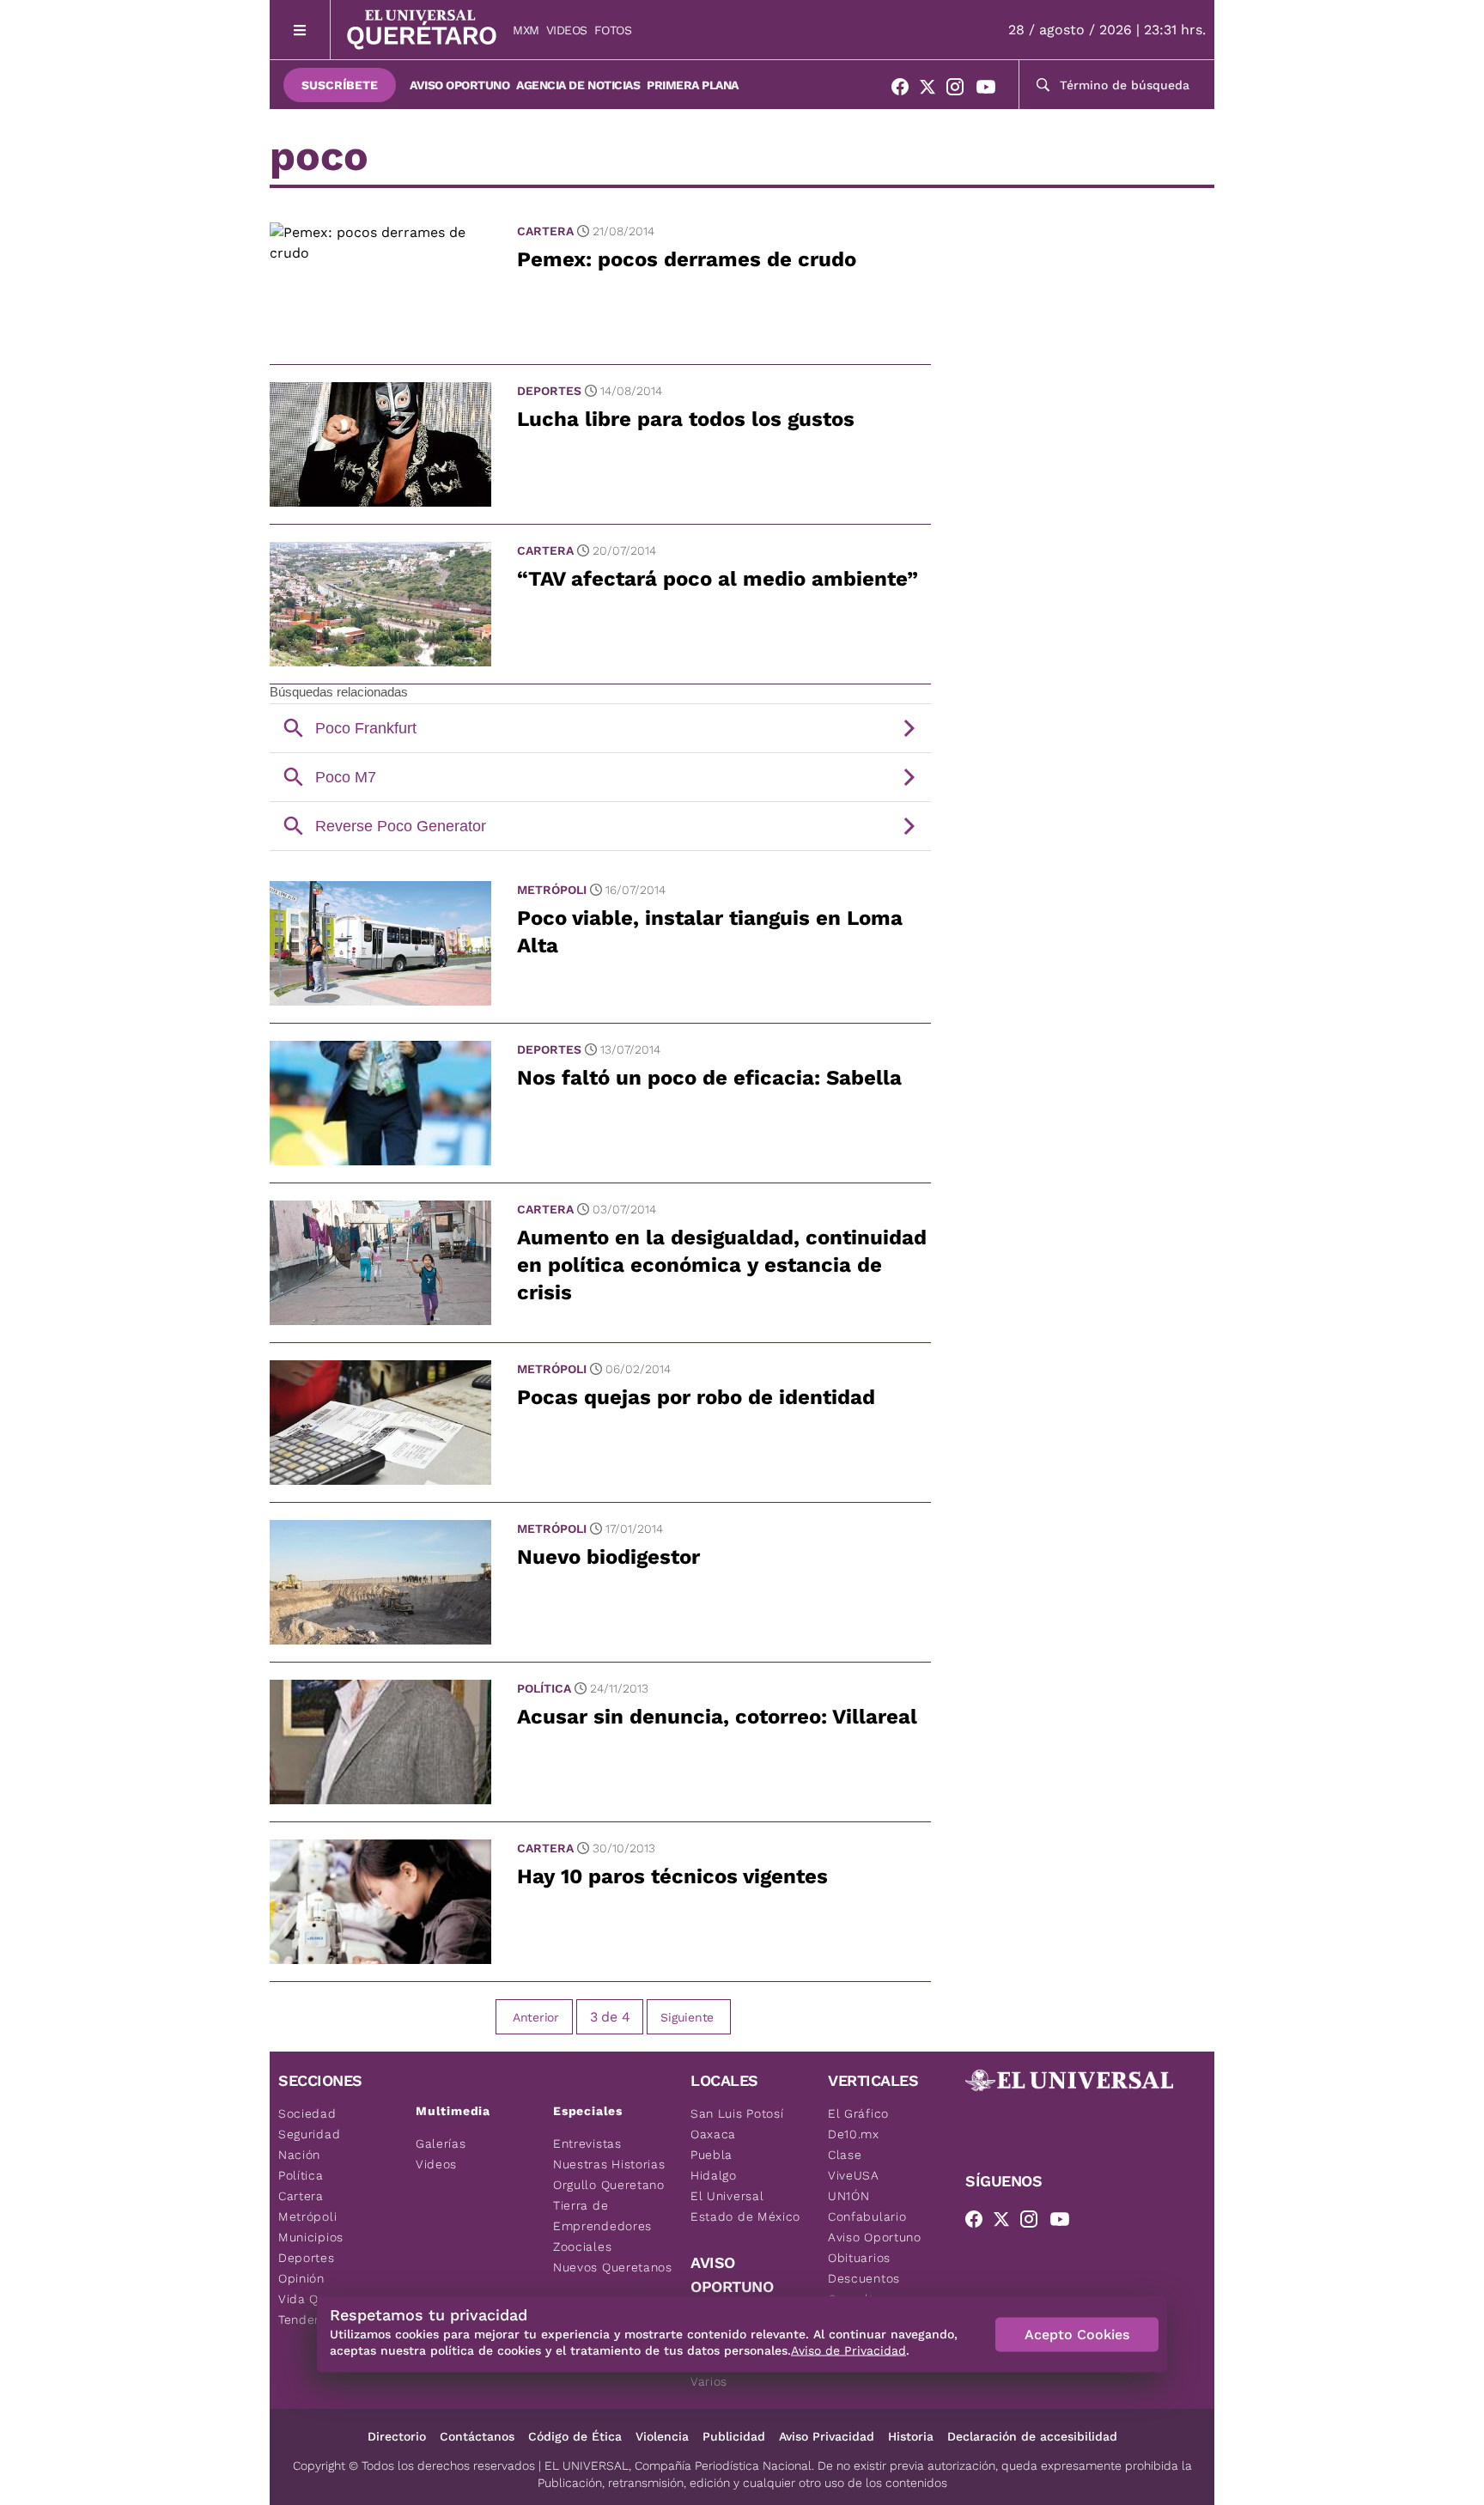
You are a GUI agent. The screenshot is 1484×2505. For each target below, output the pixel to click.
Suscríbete (340, 85)
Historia (911, 2436)
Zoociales (582, 2247)
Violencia (662, 2436)
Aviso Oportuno (459, 85)
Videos (567, 30)
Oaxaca (713, 2134)
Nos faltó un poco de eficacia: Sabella (709, 1078)
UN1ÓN (849, 2196)
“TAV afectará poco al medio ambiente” (718, 579)
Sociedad (307, 2113)
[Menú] (300, 30)
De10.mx (854, 2134)
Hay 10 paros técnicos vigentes (672, 1876)
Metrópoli (552, 890)
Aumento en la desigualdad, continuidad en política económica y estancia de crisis (722, 1265)
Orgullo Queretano (609, 2185)
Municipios (311, 2237)
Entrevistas (587, 2143)
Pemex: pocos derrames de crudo (687, 259)
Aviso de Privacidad (848, 2350)
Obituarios (859, 2258)
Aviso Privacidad (827, 2436)
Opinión (301, 2278)
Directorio (397, 2436)
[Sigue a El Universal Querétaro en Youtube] (991, 90)
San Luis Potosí (737, 2113)
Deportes (549, 391)
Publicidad (734, 2436)
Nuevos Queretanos (613, 2267)
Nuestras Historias (609, 2164)
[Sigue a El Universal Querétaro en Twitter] (933, 90)
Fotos (613, 30)
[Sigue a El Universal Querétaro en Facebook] (905, 90)
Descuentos (864, 2278)
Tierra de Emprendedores (602, 2216)
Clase (845, 2155)
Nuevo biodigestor (608, 1557)
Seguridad (309, 2134)
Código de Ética (575, 2436)
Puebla (712, 2155)
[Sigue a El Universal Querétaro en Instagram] (960, 90)
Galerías (441, 2143)
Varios (709, 2381)
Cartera (545, 231)
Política (544, 1688)
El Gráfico (858, 2113)
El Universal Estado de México (745, 2206)
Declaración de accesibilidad (1032, 2436)
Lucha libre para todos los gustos (686, 419)
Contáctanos (477, 2436)
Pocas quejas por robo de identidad (696, 1397)
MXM (526, 30)
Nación (299, 2155)
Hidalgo (714, 2175)
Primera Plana (693, 85)
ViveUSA (854, 2175)
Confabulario (867, 2216)
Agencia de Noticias (578, 85)
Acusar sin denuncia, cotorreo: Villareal (717, 1717)
